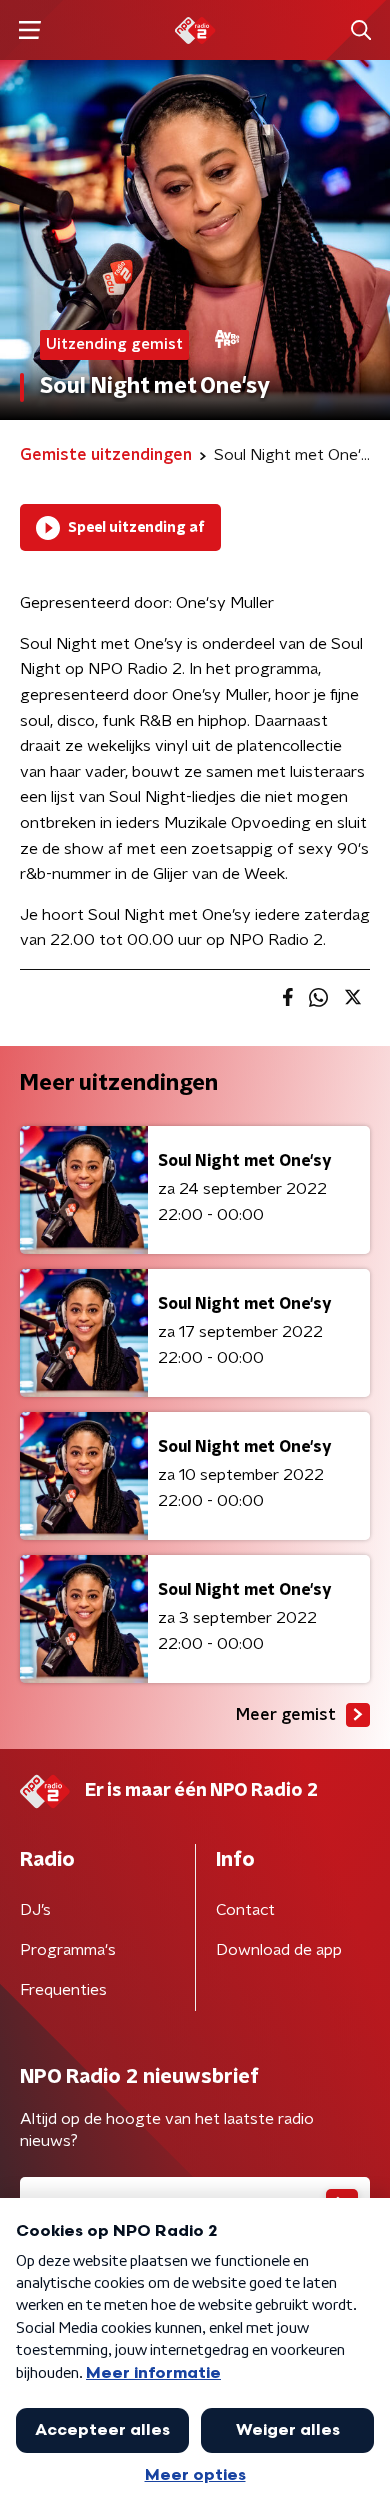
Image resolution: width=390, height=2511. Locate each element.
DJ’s (35, 1910)
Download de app (279, 1950)
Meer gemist (286, 1715)
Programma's (68, 1950)
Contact (245, 1910)
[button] (29, 30)
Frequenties (63, 1990)
